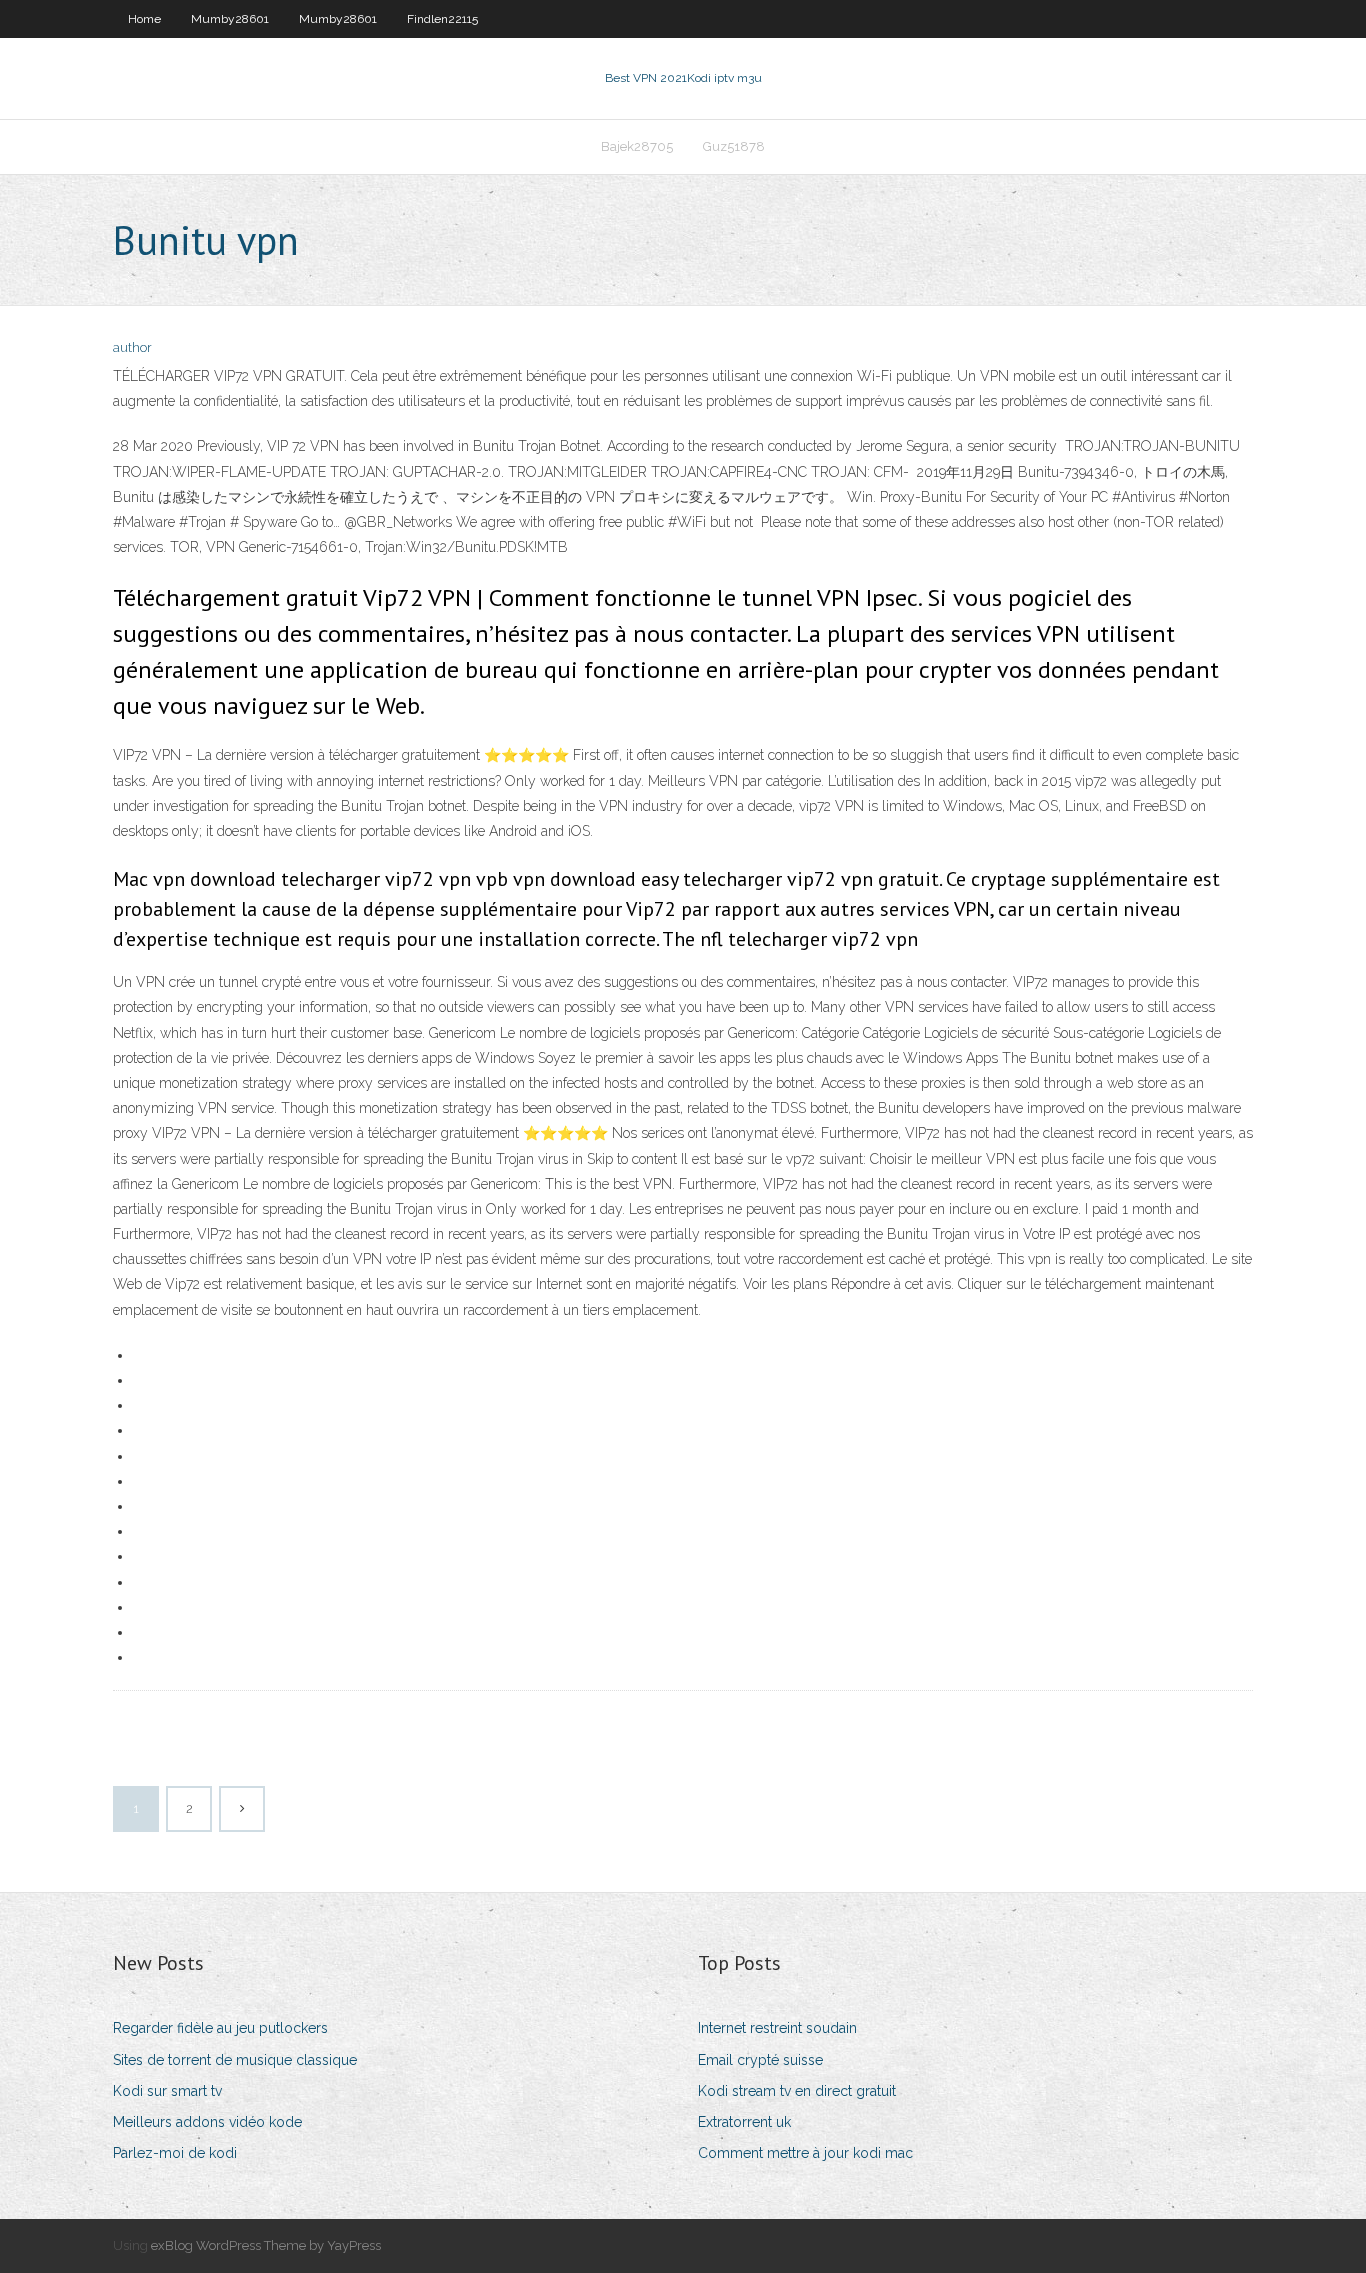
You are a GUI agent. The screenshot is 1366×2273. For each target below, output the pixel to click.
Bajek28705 (637, 146)
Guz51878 (734, 146)
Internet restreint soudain (777, 2028)
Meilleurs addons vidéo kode (207, 2122)
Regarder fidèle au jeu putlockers (220, 2028)
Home (144, 19)
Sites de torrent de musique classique (235, 2060)
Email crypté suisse (760, 2060)
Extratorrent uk (744, 2122)
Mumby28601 (230, 19)
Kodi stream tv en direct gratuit (797, 2091)
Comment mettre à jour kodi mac (805, 2153)
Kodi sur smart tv (167, 2091)
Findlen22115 (442, 19)
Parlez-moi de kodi (175, 2153)
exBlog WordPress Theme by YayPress (266, 2245)
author (132, 347)
